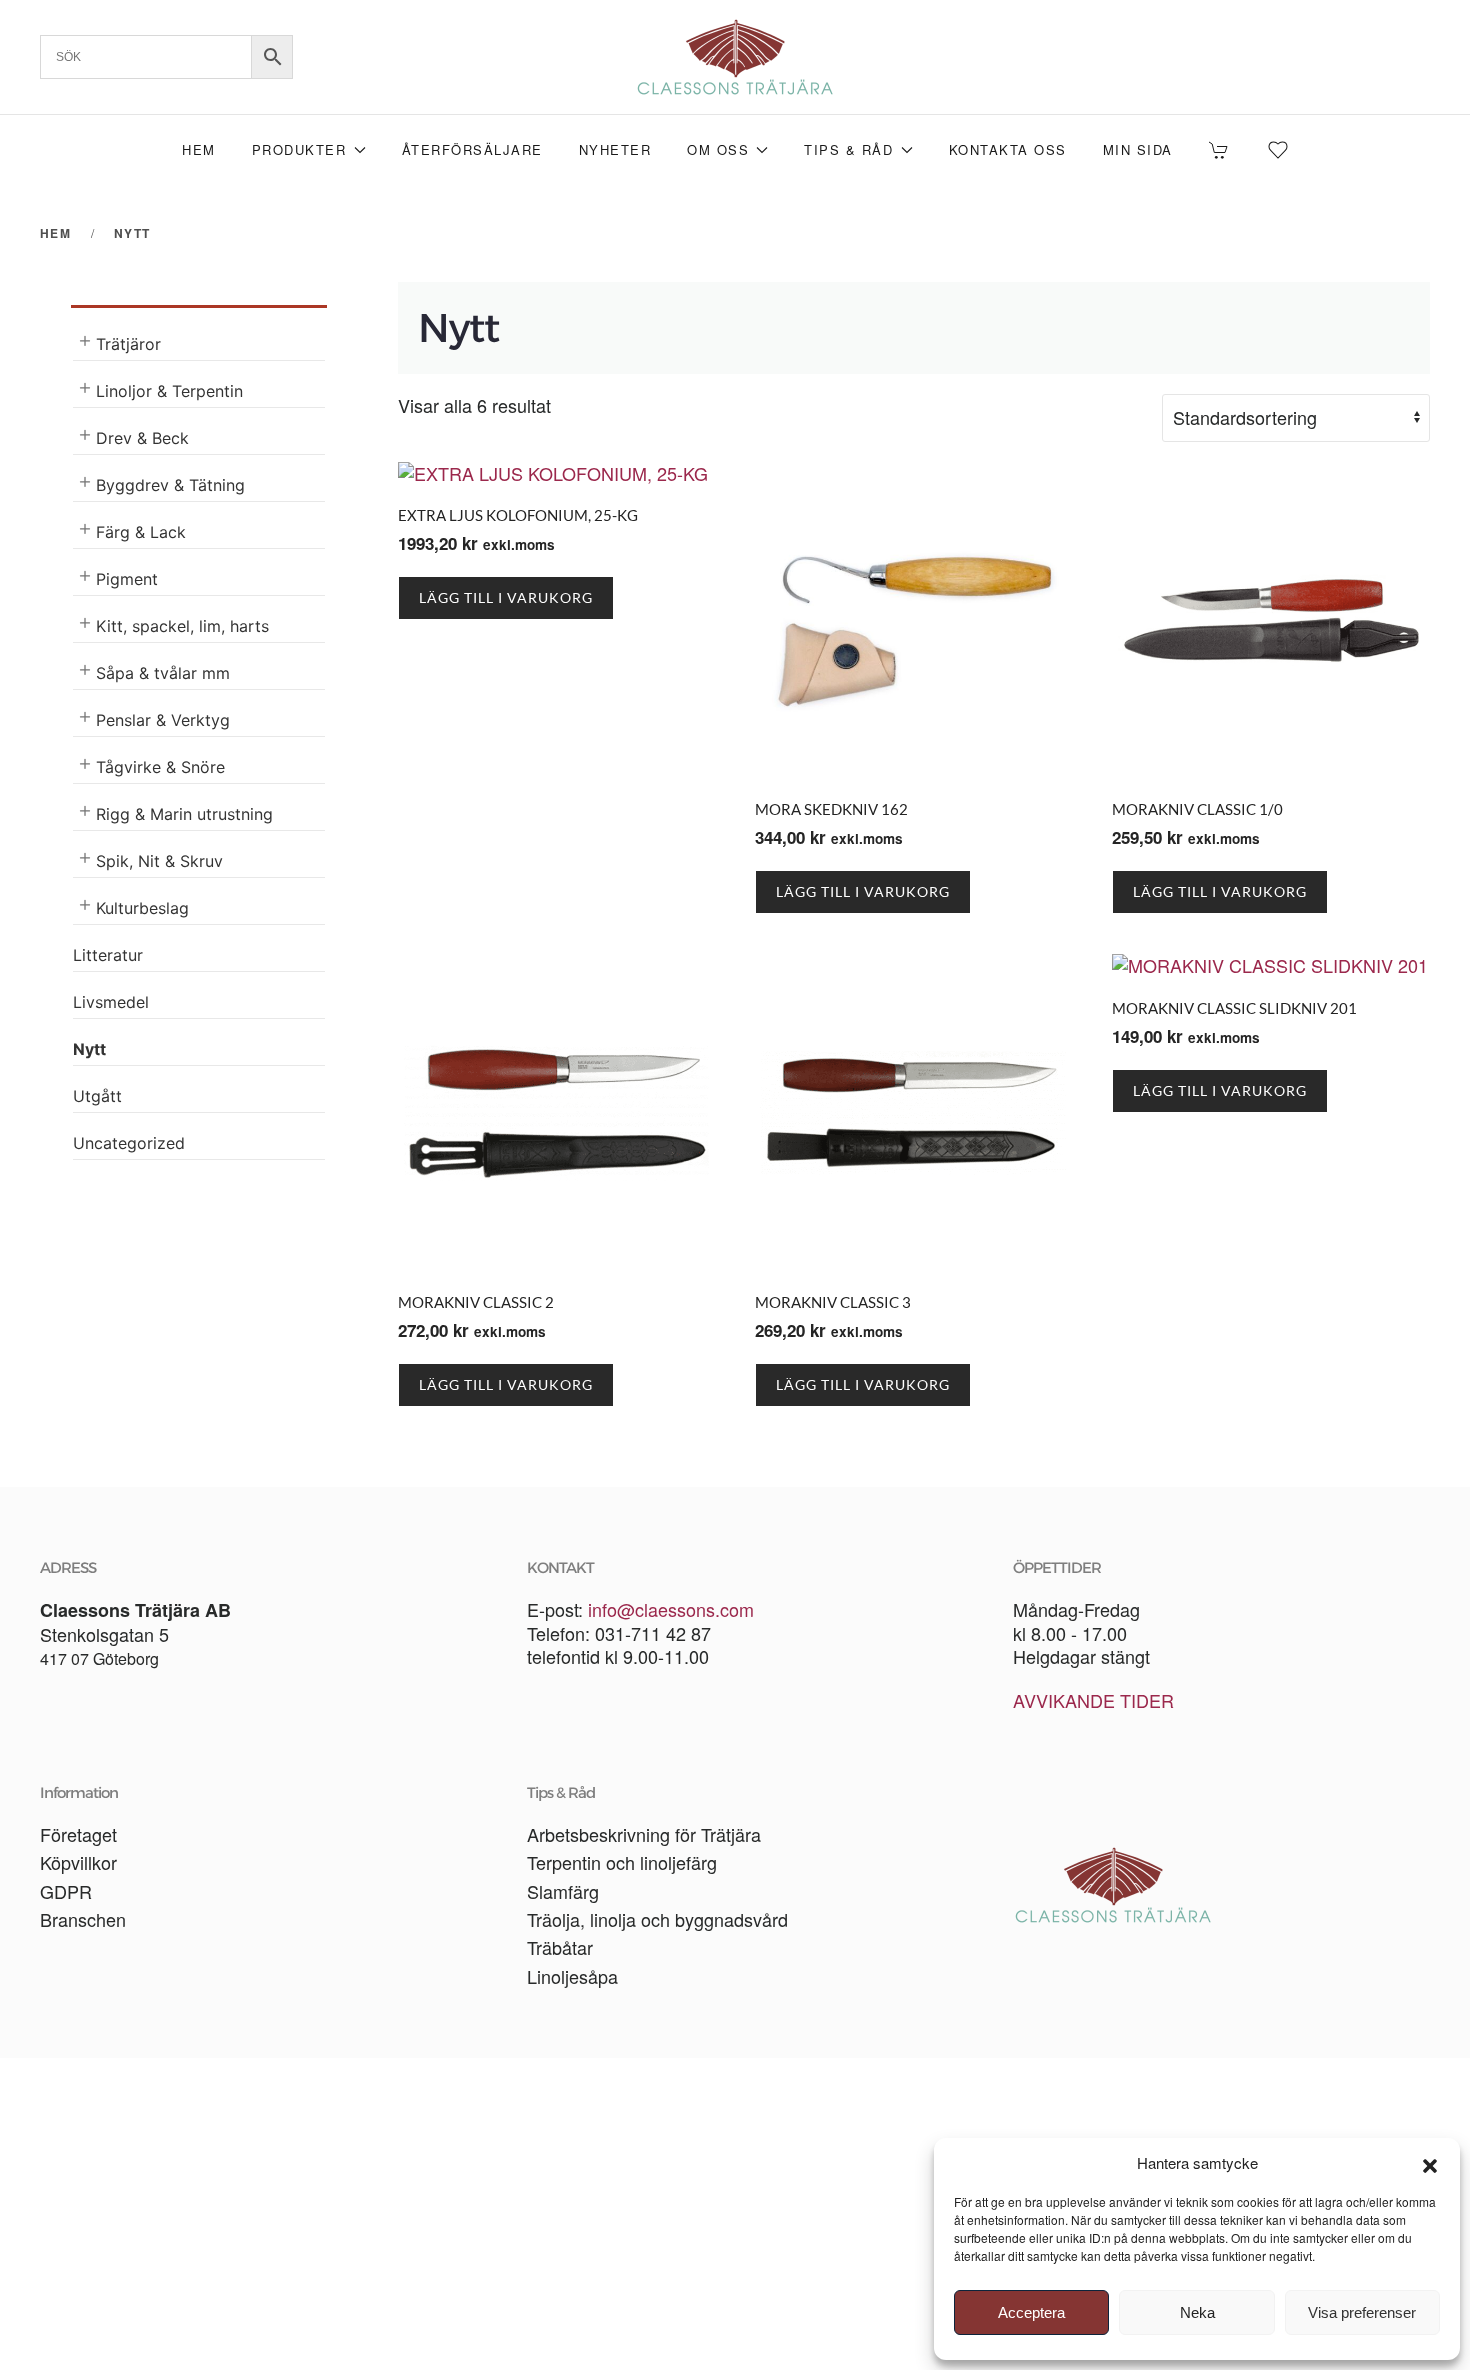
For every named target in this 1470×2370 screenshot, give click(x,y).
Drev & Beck (142, 438)
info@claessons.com (671, 1609)
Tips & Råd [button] (848, 149)
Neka (1197, 2312)
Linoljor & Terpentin (169, 391)
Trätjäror (128, 344)
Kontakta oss (1008, 149)
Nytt (89, 1049)
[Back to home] (735, 57)
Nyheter (615, 149)
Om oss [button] (718, 149)
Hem (199, 149)
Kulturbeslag (142, 908)
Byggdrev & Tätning (170, 485)
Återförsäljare (472, 149)
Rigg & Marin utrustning (184, 814)
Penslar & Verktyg (163, 720)
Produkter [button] (299, 149)
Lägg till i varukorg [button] (506, 597)
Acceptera (1031, 2312)
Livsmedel (111, 1002)
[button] (1430, 2163)
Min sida (1138, 149)
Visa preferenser (1362, 2312)
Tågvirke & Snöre (160, 767)
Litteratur (108, 955)
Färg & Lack (141, 532)
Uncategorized (129, 1143)
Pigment (127, 579)
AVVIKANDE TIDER (1093, 1700)
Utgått (97, 1096)
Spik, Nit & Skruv (159, 861)
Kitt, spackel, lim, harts (182, 626)
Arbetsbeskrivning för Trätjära (644, 1834)
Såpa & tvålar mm (163, 673)
